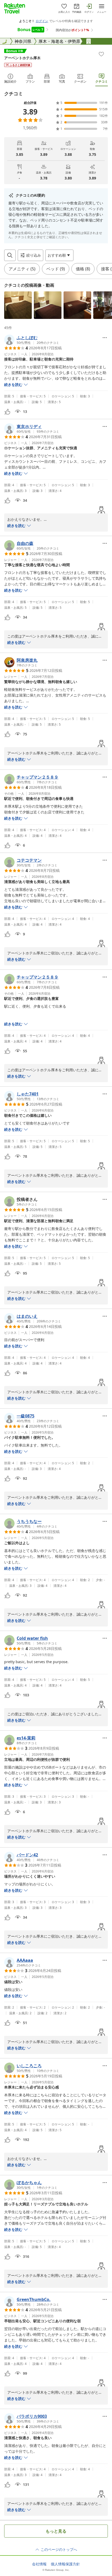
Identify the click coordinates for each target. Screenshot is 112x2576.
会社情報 (39, 2564)
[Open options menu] (105, 338)
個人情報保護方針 (65, 2564)
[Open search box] (10, 255)
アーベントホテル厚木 (22, 58)
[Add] (101, 54)
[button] (18, 305)
